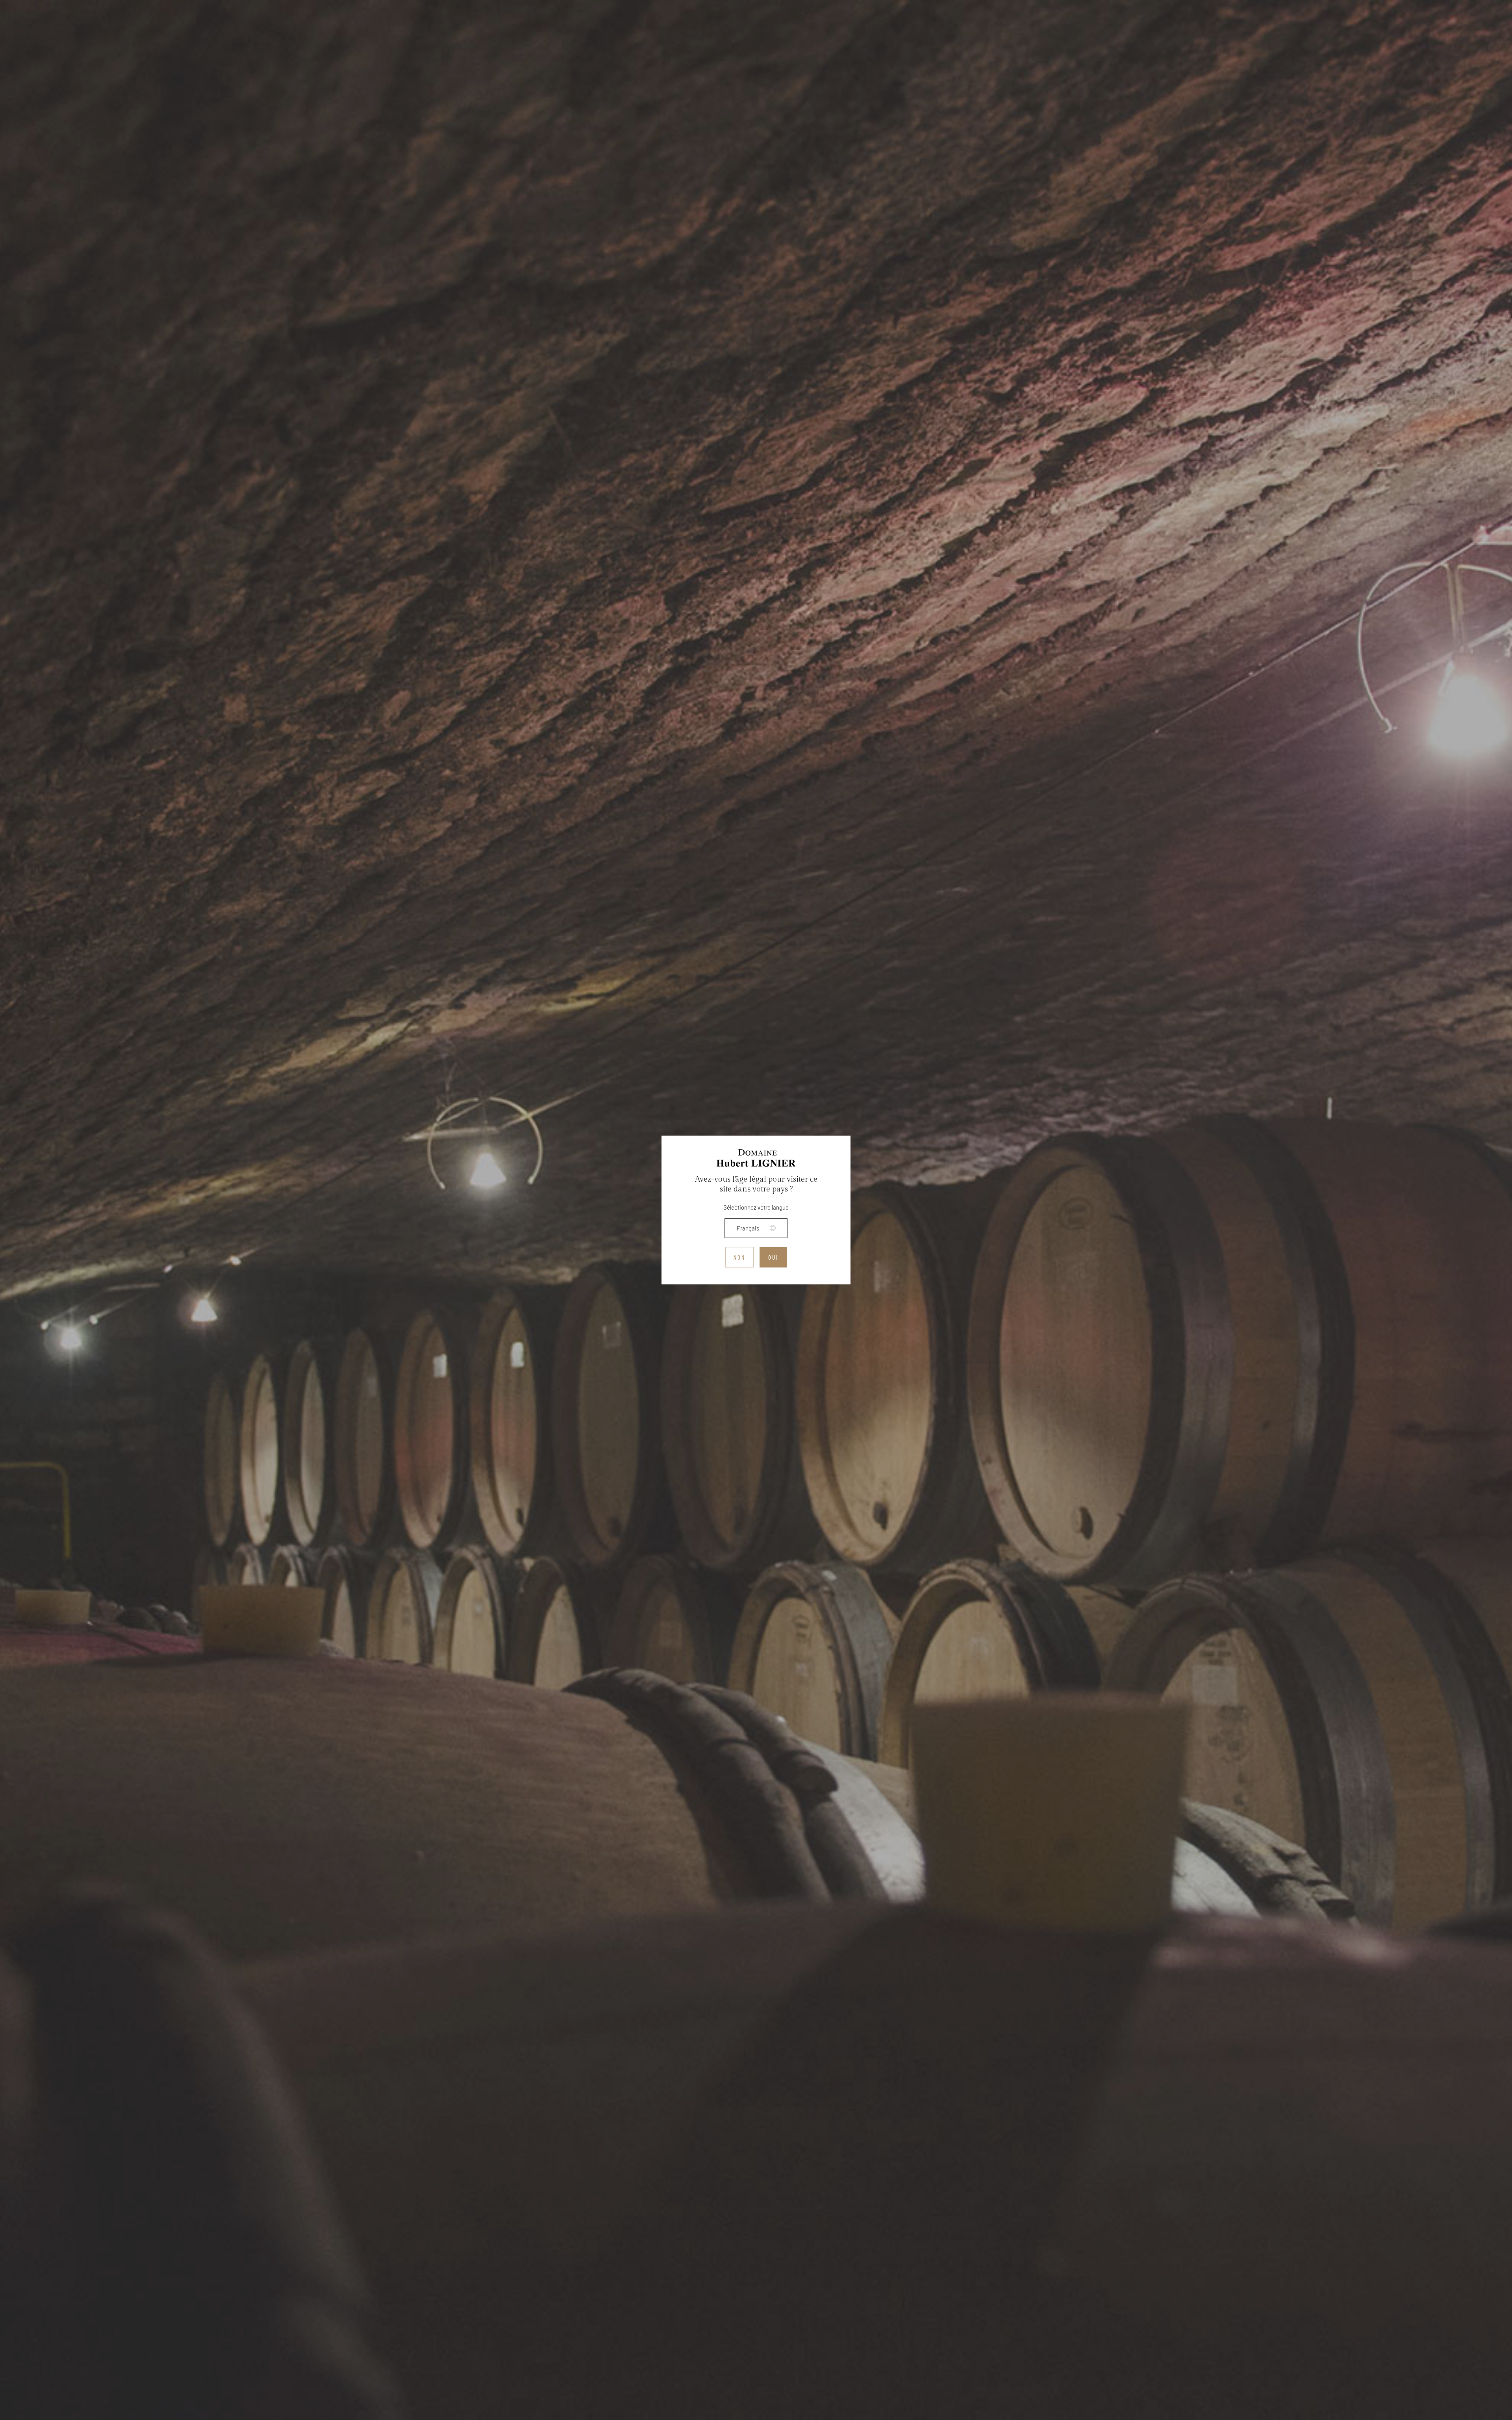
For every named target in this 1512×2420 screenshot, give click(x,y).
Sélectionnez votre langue (756, 1207)
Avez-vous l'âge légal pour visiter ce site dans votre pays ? (756, 1184)
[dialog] (756, 1210)
